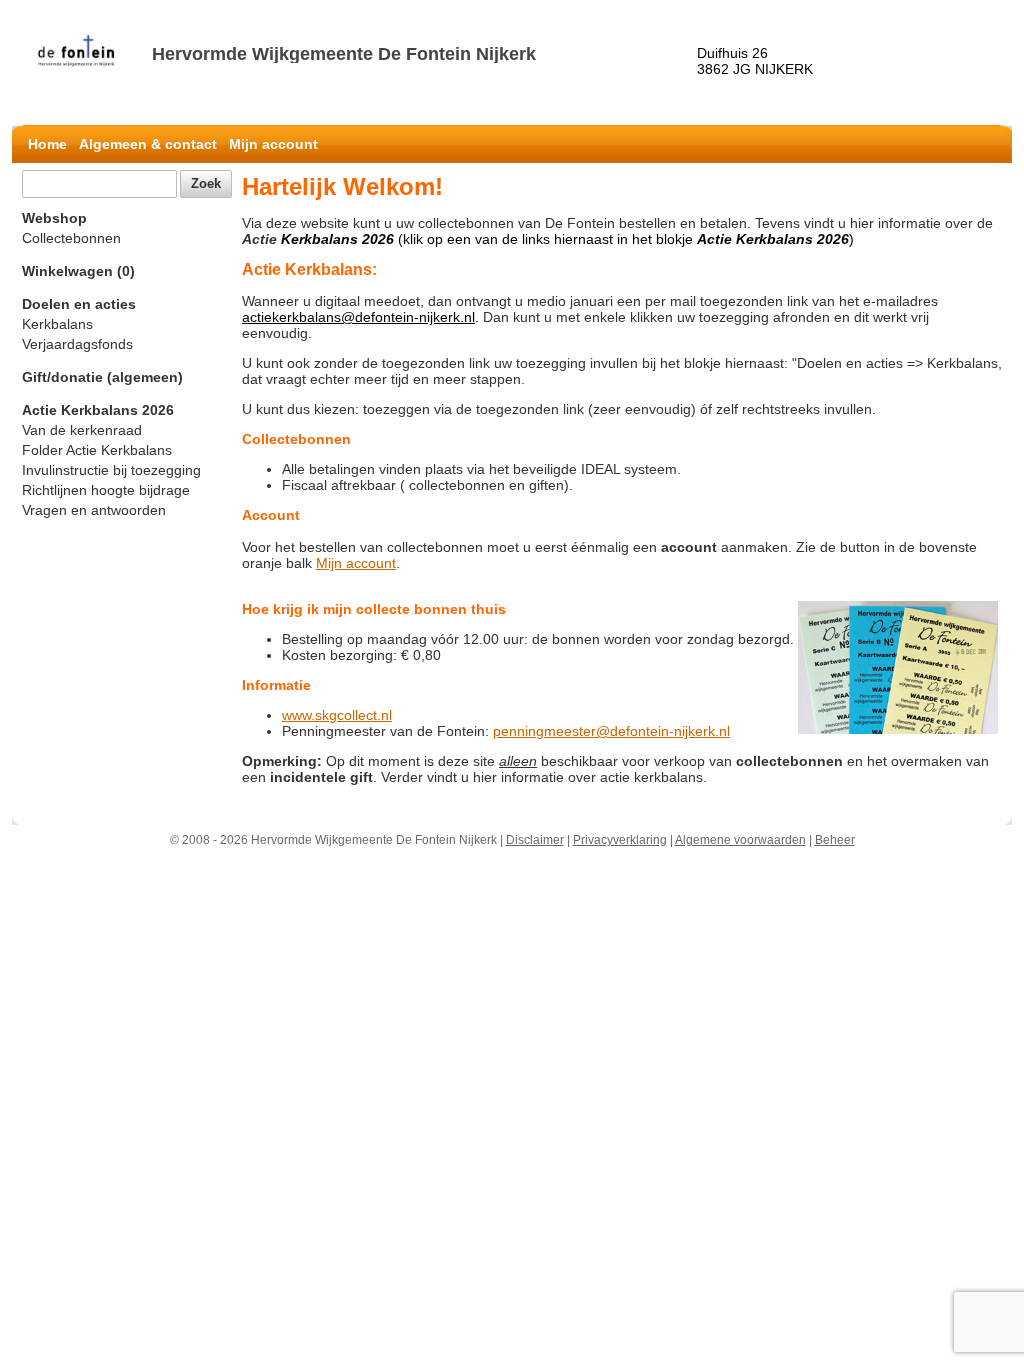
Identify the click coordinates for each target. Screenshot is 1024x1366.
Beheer (835, 840)
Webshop (54, 218)
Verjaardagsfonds (77, 344)
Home (47, 144)
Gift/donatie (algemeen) (102, 377)
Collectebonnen (71, 238)
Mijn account (273, 144)
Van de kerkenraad (82, 430)
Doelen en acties (79, 304)
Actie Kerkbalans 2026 (98, 410)
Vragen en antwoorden (94, 510)
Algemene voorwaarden (740, 840)
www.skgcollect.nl (337, 715)
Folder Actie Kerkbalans (97, 450)
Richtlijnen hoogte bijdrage (106, 490)
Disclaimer (535, 840)
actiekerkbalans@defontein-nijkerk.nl (358, 317)
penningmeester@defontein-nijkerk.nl (611, 731)
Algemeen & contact (148, 144)
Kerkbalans (57, 324)
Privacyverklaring (620, 840)
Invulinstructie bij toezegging (111, 470)
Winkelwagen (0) (78, 271)
